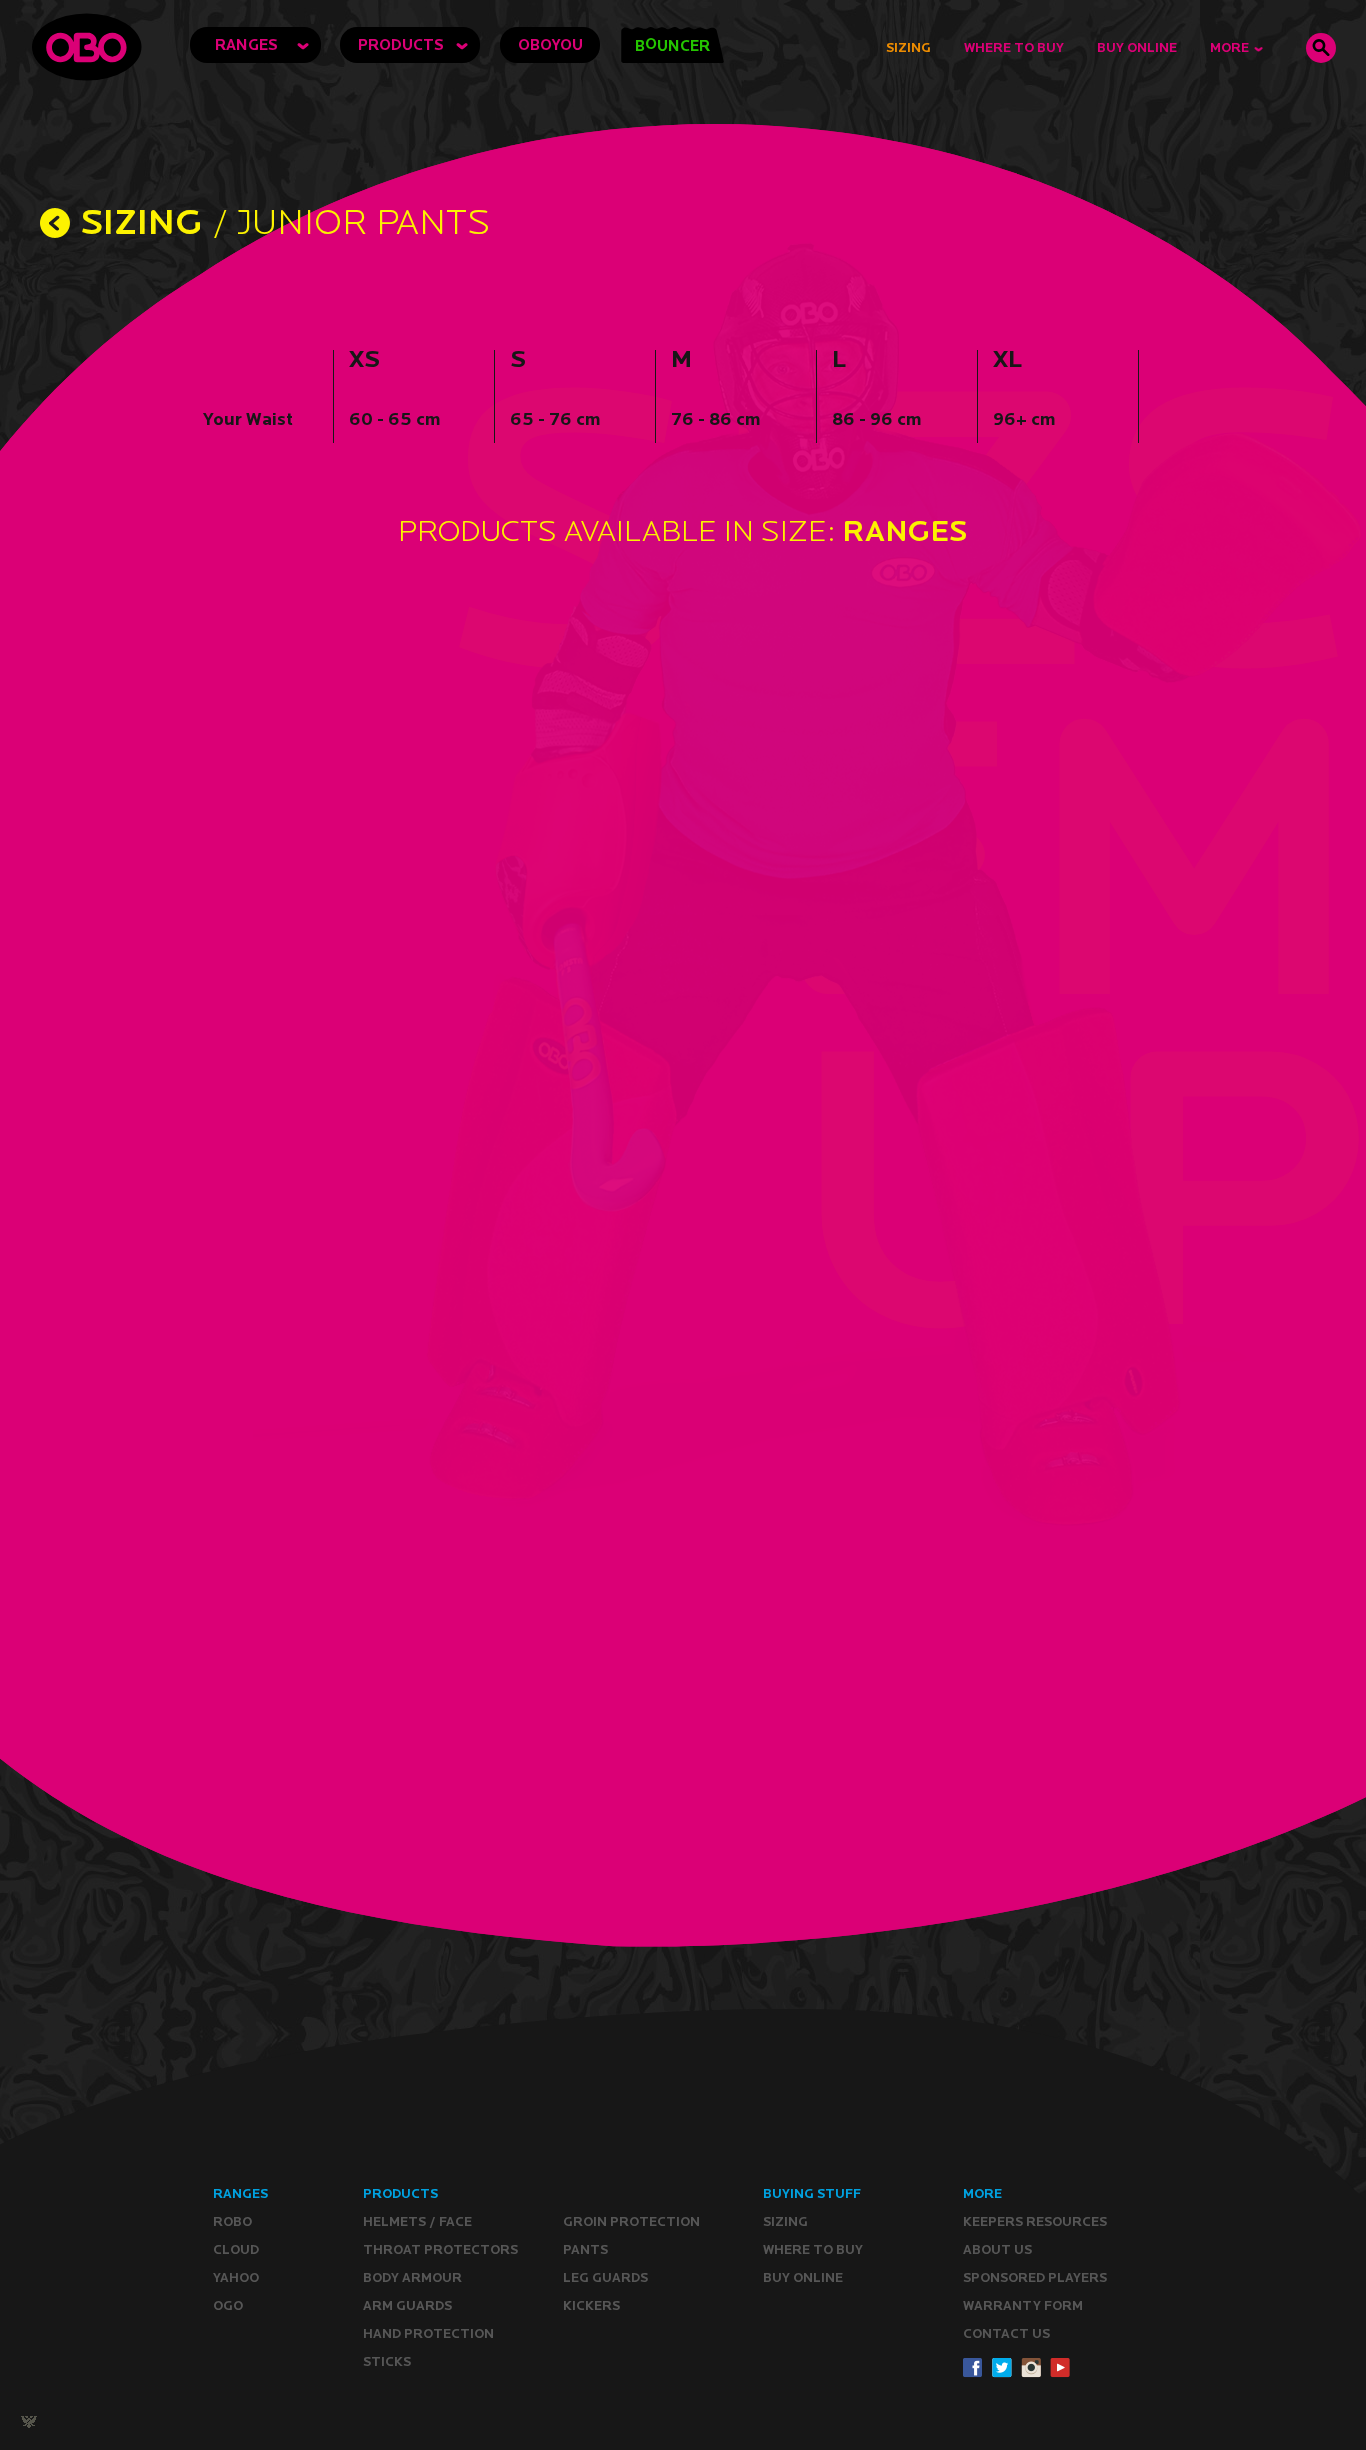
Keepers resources (1035, 2221)
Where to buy (813, 2249)
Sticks (387, 2361)
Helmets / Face (417, 2221)
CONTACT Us (1006, 2333)
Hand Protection (428, 2333)
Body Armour (412, 2277)
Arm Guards (407, 2305)
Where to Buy (1014, 47)
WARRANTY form (1023, 2305)
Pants (585, 2249)
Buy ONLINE (803, 2277)
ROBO (232, 2221)
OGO (228, 2305)
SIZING (141, 220)
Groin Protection (631, 2221)
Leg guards (605, 2277)
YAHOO (236, 2277)
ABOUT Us (997, 2249)
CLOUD (236, 2249)
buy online (1137, 47)
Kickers (591, 2305)
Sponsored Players (1035, 2277)
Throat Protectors (440, 2249)
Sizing (908, 47)
